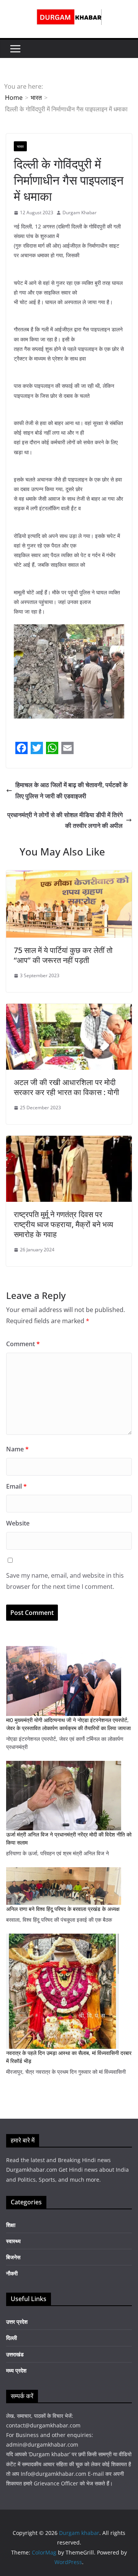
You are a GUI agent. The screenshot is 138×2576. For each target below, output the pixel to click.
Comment (23, 1344)
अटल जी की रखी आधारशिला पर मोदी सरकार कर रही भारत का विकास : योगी (67, 1087)
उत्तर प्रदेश (17, 2322)
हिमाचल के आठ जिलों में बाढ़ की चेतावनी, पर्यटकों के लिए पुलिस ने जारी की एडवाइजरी (71, 790)
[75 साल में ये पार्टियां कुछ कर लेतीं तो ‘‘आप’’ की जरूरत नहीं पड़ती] (69, 876)
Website (18, 1523)
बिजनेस (13, 2257)
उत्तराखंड (15, 2354)
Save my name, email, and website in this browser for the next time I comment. (65, 1581)
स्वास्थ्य (13, 2241)
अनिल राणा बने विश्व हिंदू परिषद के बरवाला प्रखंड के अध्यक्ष (63, 1909)
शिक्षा (11, 2225)
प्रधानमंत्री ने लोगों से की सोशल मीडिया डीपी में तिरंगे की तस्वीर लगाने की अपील (65, 820)
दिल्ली (11, 2338)
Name (17, 1449)
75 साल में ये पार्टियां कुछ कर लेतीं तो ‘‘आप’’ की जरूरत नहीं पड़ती (63, 955)
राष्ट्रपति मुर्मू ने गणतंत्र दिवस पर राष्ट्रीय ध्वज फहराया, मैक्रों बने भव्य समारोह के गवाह (63, 1224)
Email (16, 1486)
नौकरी (12, 2273)
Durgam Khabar (80, 213)
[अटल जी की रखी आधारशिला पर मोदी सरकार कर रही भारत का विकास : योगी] (69, 1009)
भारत (20, 146)
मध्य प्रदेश (16, 2370)
